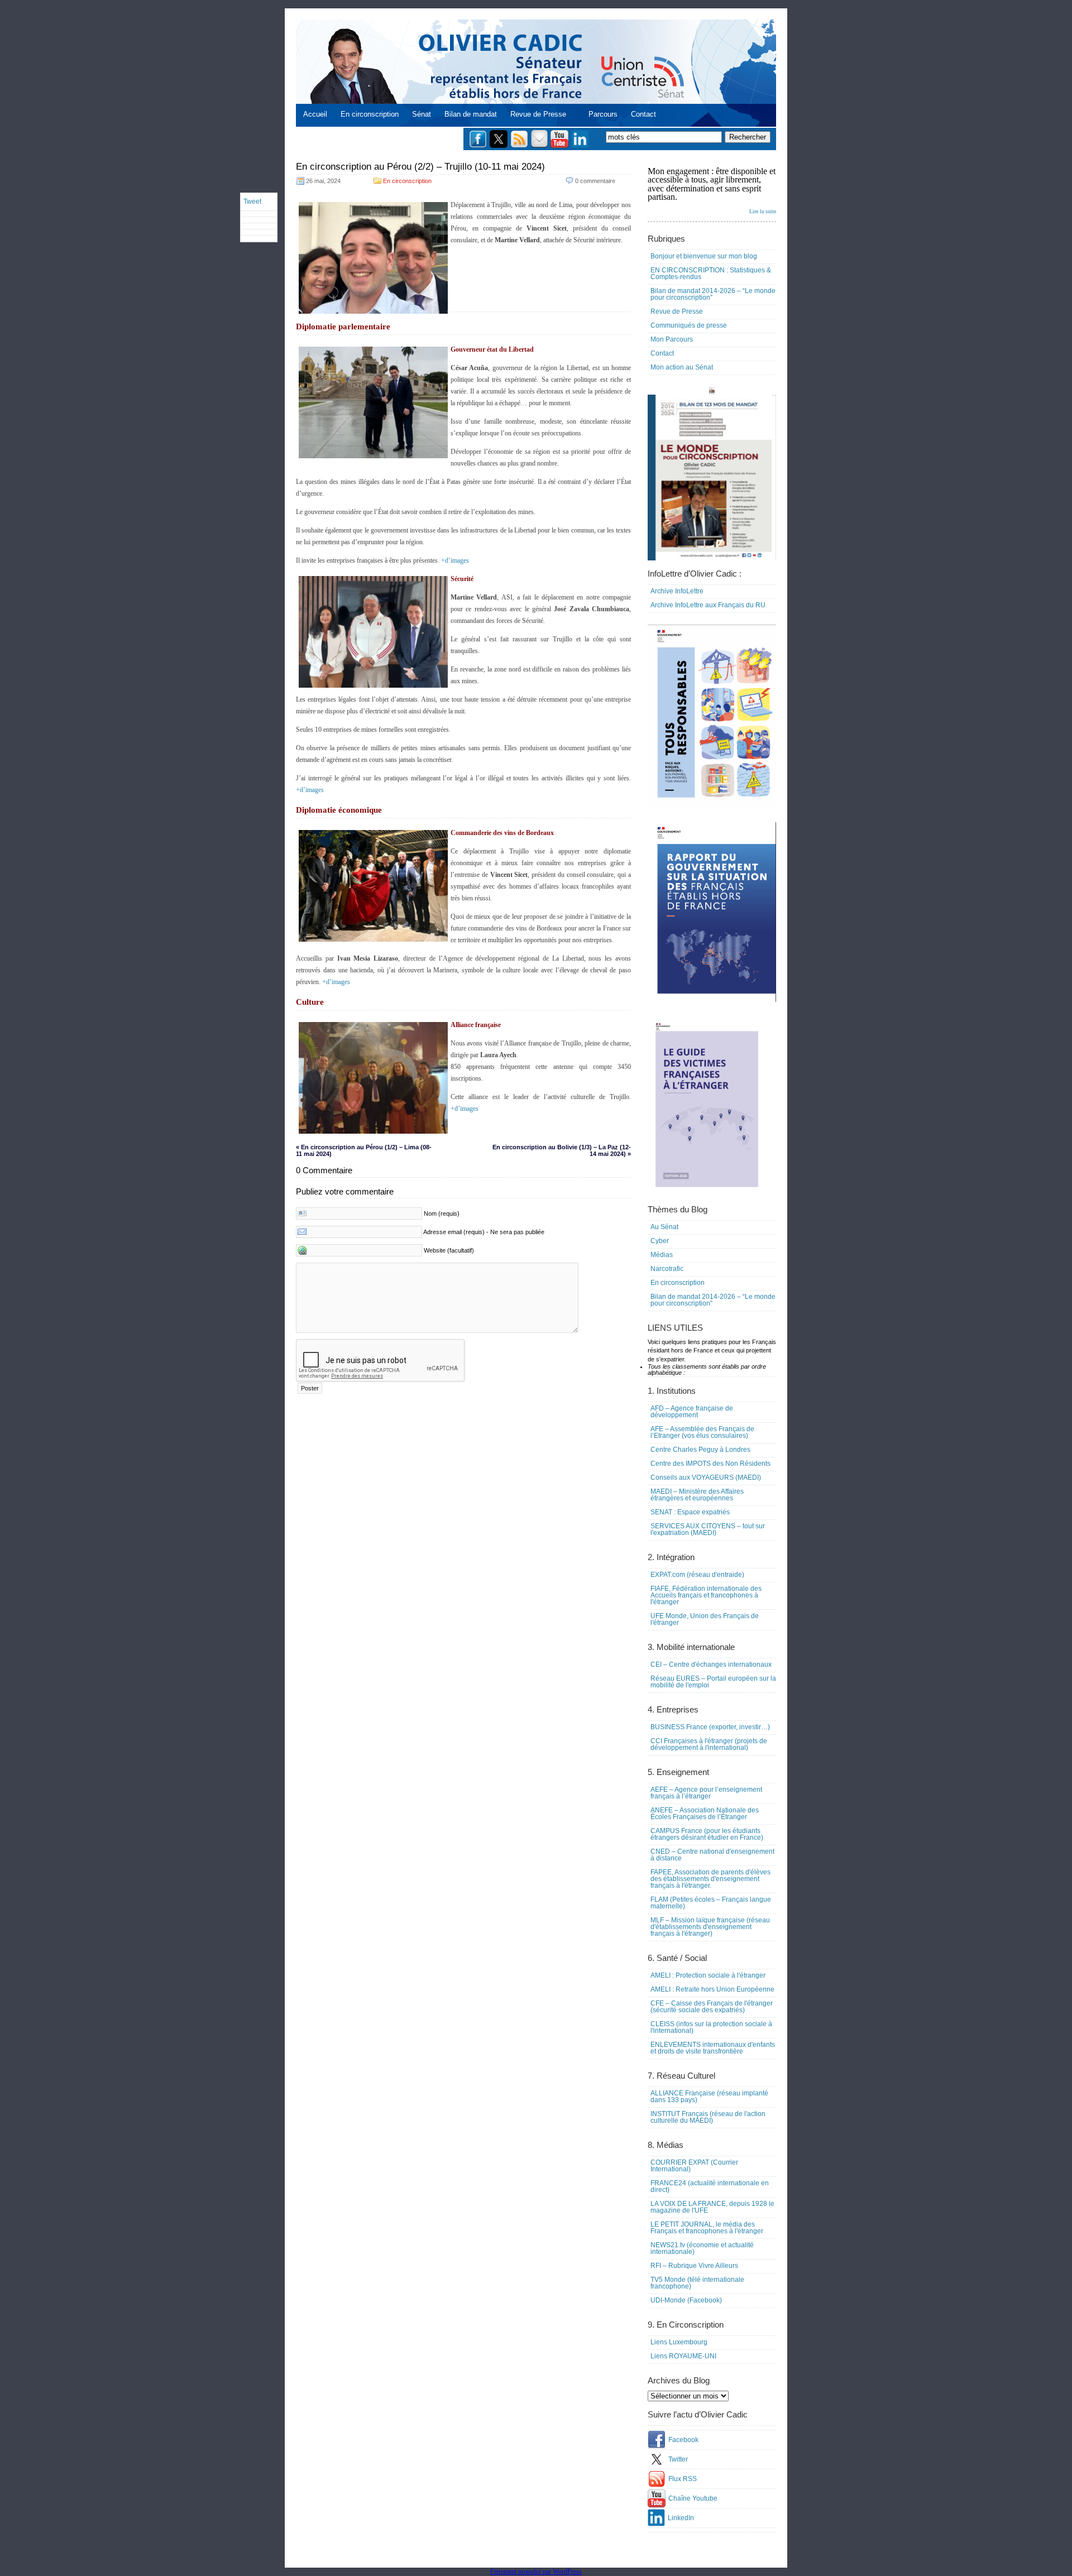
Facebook (683, 2440)
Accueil (315, 114)
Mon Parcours (672, 339)
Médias (662, 1255)
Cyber (660, 1241)
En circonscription (370, 114)
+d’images (455, 560)
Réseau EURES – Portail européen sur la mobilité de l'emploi (713, 1682)
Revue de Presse (538, 114)
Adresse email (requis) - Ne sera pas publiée (484, 1232)
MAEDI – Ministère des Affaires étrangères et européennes (697, 1495)
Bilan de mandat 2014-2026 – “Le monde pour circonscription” (713, 294)
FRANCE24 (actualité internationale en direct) (710, 2186)
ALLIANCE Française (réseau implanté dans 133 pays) (709, 2097)
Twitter (678, 2459)
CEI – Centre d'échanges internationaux (711, 1664)
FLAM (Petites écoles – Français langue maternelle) (711, 1903)
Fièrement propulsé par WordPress (536, 2572)
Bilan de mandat (471, 114)
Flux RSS (683, 2479)
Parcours (603, 114)
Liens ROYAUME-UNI (683, 2356)
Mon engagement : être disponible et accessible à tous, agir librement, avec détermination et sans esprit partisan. (712, 190)
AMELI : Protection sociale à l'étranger (708, 1975)
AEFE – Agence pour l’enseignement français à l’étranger (706, 1793)
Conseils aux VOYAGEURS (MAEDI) (706, 1478)
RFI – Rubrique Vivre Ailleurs (694, 2266)
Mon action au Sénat (682, 367)
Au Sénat (664, 1227)
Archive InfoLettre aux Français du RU (708, 605)
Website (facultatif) (449, 1250)
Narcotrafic (667, 1269)
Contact (643, 114)
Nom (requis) (442, 1213)
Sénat (422, 114)
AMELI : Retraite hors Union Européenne (712, 1989)
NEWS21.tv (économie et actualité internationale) (702, 2248)
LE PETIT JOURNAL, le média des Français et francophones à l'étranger (707, 2228)
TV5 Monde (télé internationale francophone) (697, 2283)
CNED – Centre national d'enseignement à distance (712, 1855)
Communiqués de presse (689, 325)
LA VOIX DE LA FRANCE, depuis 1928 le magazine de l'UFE (712, 2207)
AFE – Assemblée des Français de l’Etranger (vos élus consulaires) (702, 1432)
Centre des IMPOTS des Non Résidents (710, 1464)
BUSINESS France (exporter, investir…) (710, 1727)
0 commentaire (595, 181)
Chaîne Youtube (693, 2498)
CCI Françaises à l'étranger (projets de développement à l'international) (709, 1744)
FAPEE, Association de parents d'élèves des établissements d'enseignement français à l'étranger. (710, 1879)
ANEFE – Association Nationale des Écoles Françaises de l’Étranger (705, 1814)
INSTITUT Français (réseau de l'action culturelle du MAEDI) (708, 2117)
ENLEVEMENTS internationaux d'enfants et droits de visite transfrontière (713, 2048)
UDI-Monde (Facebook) (686, 2300)
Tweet (252, 202)
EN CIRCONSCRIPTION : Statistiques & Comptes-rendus (711, 274)
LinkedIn (681, 2518)
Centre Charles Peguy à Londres (700, 1450)
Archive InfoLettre (677, 591)
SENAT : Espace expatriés (690, 1512)
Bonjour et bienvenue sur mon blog (704, 256)
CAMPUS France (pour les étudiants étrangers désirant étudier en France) (707, 1834)
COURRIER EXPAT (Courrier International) (694, 2166)
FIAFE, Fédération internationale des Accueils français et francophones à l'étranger (706, 1595)
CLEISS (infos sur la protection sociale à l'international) (711, 2027)
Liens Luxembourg (679, 2342)
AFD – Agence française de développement (692, 1412)
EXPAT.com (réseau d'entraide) (697, 1575)
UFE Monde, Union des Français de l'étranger (705, 1619)
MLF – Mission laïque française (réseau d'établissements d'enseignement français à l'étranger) (710, 1927)
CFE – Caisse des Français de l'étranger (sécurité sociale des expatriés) (712, 2007)
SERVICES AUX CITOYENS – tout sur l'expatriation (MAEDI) (708, 1529)
